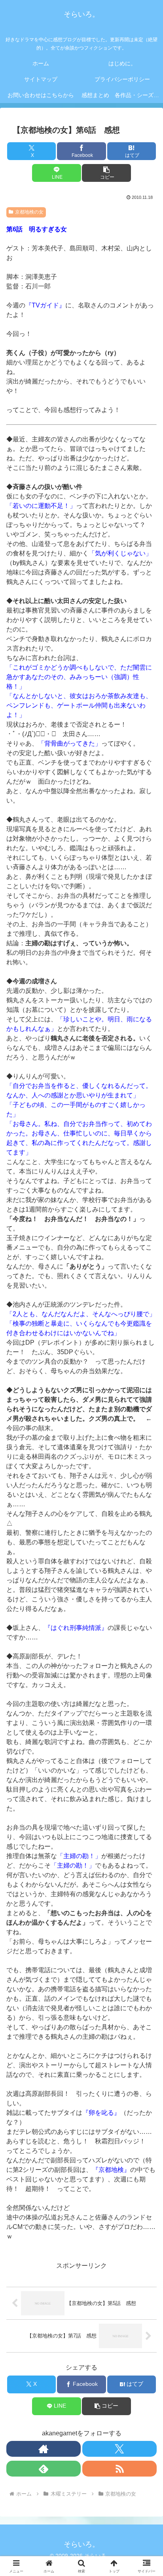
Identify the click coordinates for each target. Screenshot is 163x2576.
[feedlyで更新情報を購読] (44, 2469)
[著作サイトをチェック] (44, 2449)
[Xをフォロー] (119, 2449)
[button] (106, 173)
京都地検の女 (29, 212)
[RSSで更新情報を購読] (119, 2469)
